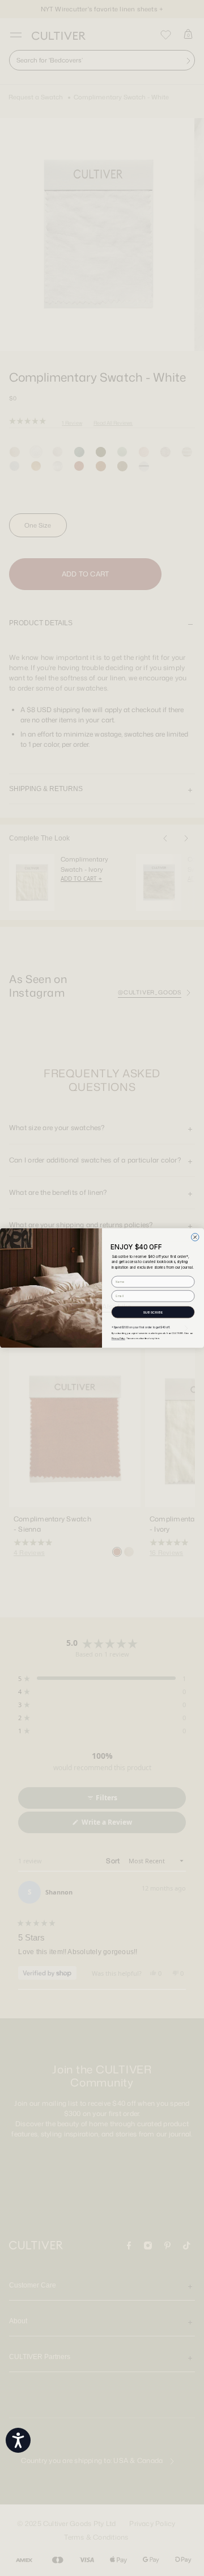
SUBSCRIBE (153, 1312)
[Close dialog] (195, 1237)
